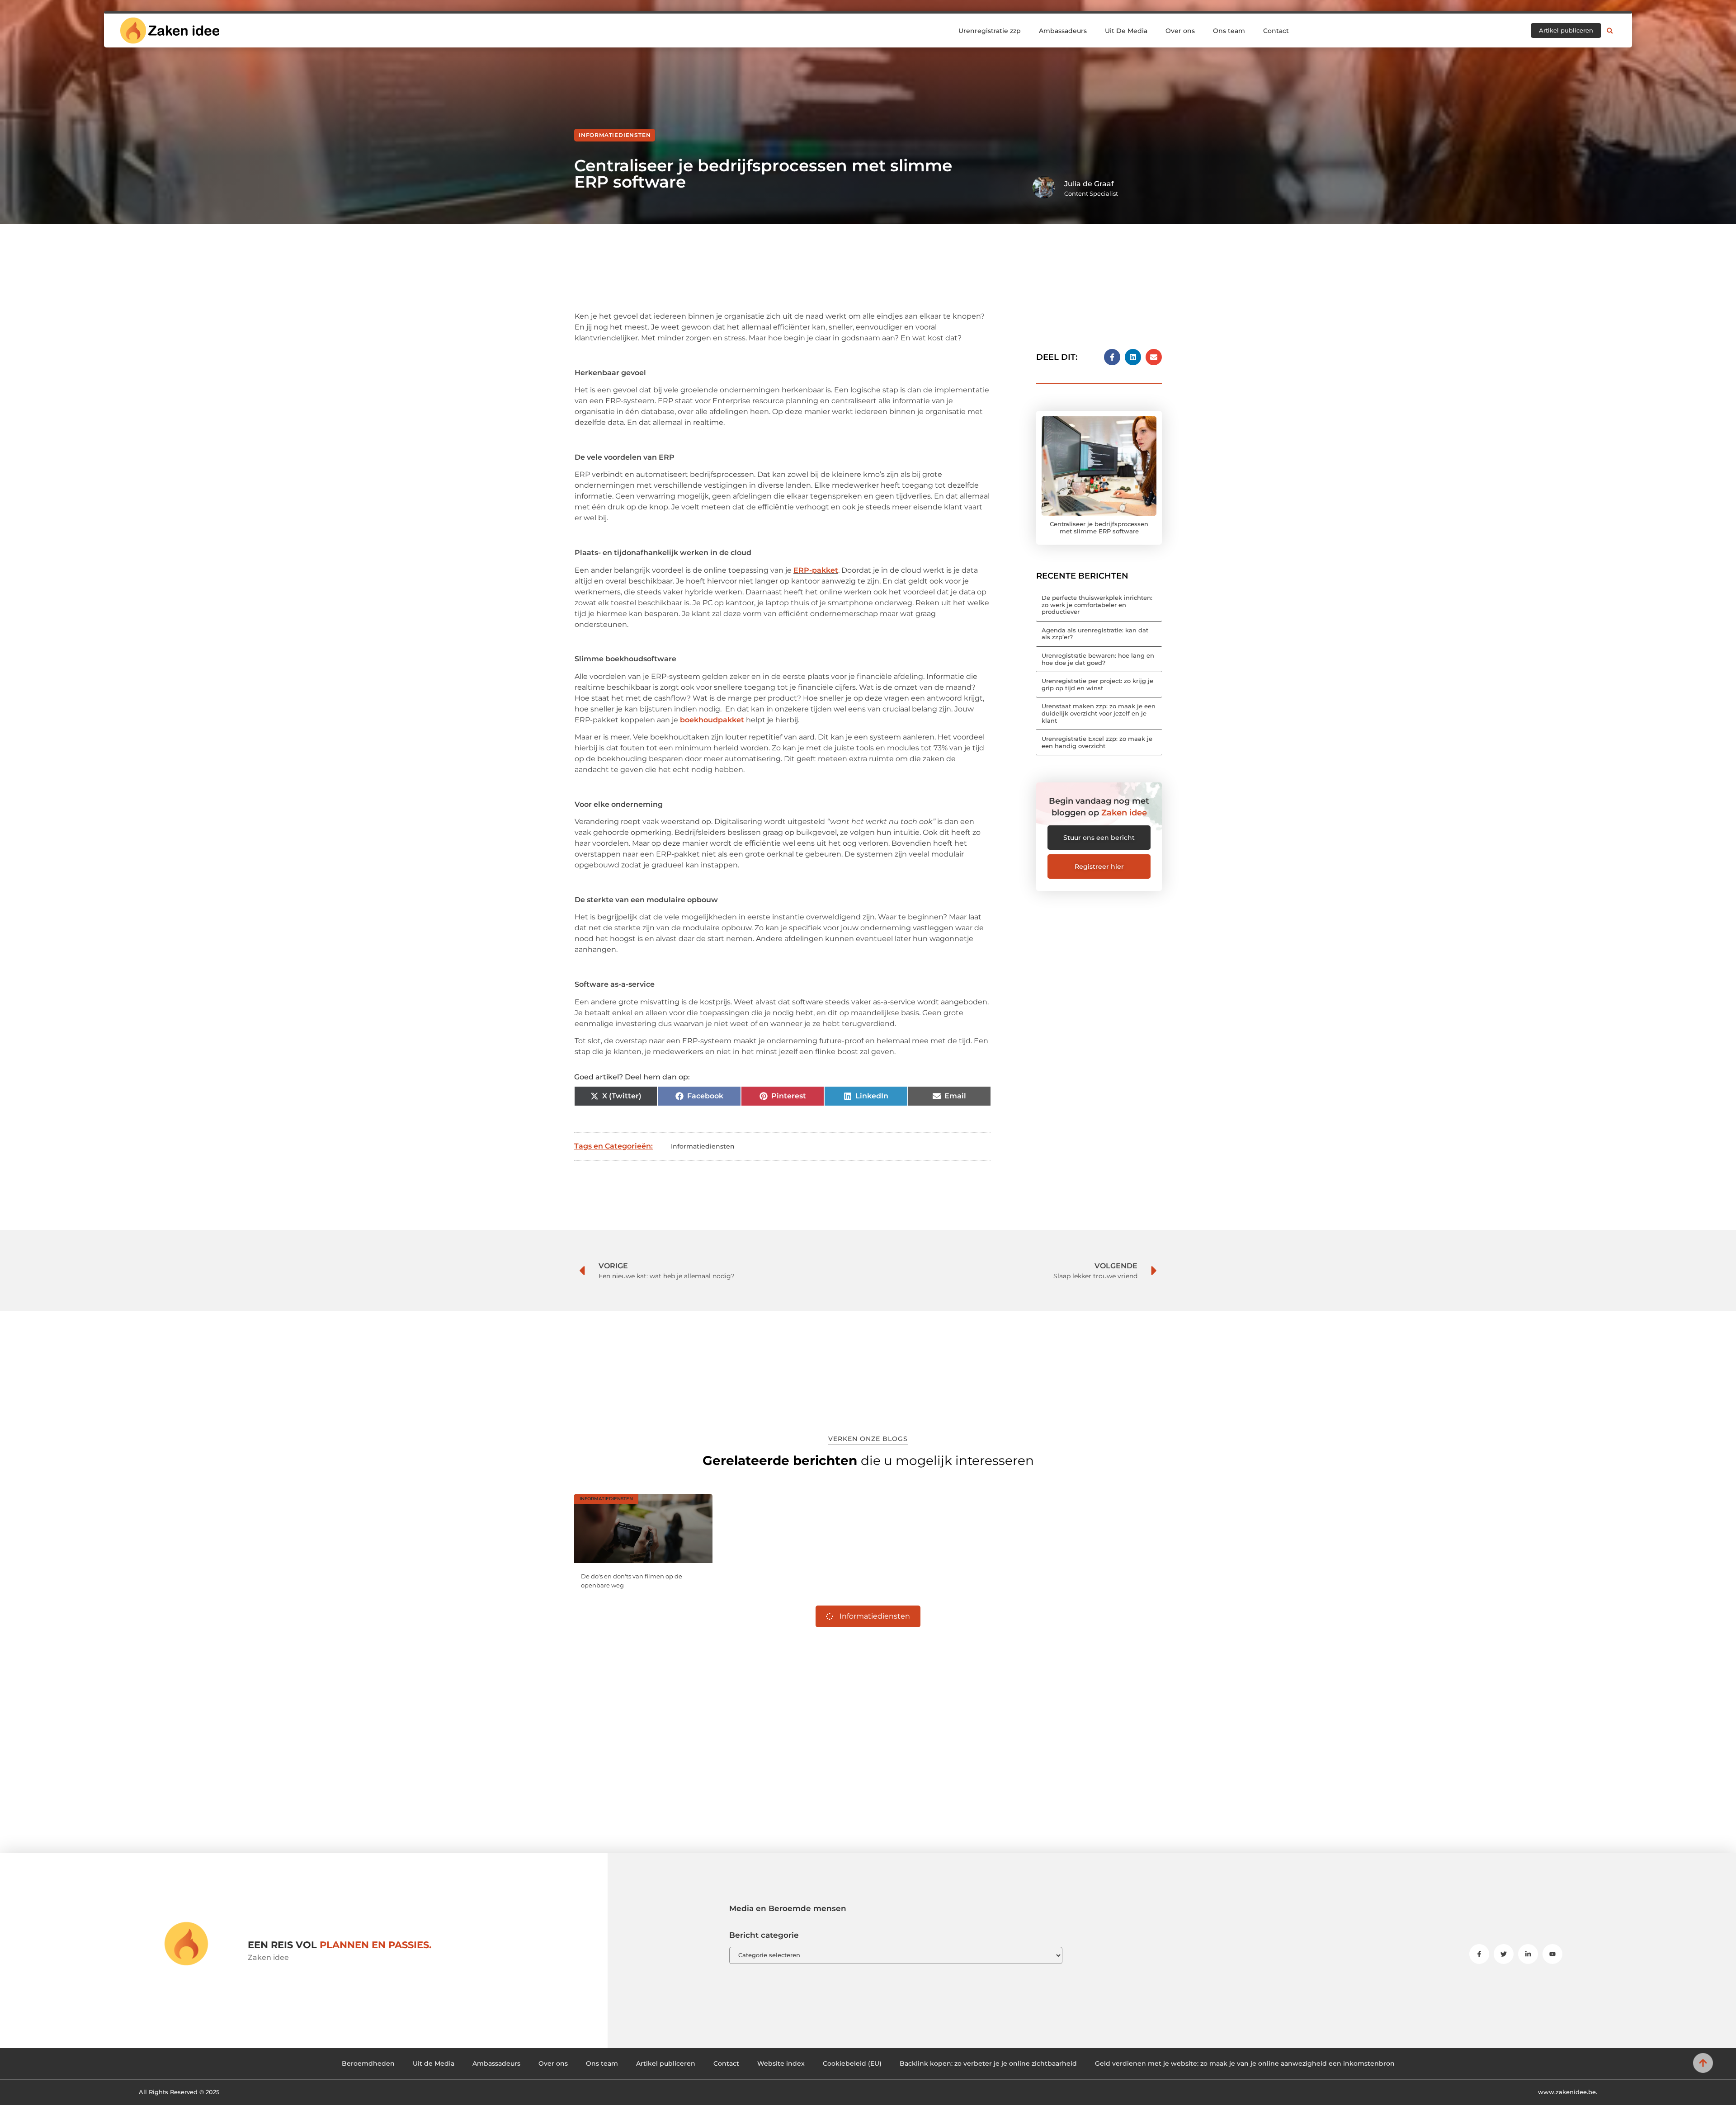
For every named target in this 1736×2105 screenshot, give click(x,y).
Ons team (1229, 31)
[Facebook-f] (1479, 1954)
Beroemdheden (368, 2063)
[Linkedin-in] (1528, 1954)
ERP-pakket (816, 570)
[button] (1610, 31)
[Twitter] (1504, 1954)
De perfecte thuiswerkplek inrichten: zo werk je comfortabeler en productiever (1097, 605)
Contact (1276, 31)
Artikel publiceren (666, 2063)
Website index (781, 2063)
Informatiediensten (615, 135)
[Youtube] (1552, 1954)
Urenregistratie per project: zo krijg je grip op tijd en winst (1097, 684)
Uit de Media (434, 2063)
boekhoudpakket (712, 720)
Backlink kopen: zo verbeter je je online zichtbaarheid (988, 2063)
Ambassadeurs (1063, 31)
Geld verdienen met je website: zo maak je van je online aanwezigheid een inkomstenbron (1245, 2063)
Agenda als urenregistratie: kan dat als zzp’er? (1095, 634)
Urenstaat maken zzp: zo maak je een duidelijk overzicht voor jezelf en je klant (1099, 713)
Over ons (1180, 31)
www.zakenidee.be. (1568, 2092)
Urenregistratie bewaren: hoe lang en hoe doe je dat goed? (1098, 659)
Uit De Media (1126, 31)
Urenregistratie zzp (990, 31)
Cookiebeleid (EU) (852, 2063)
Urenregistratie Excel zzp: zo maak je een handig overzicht (1097, 742)
